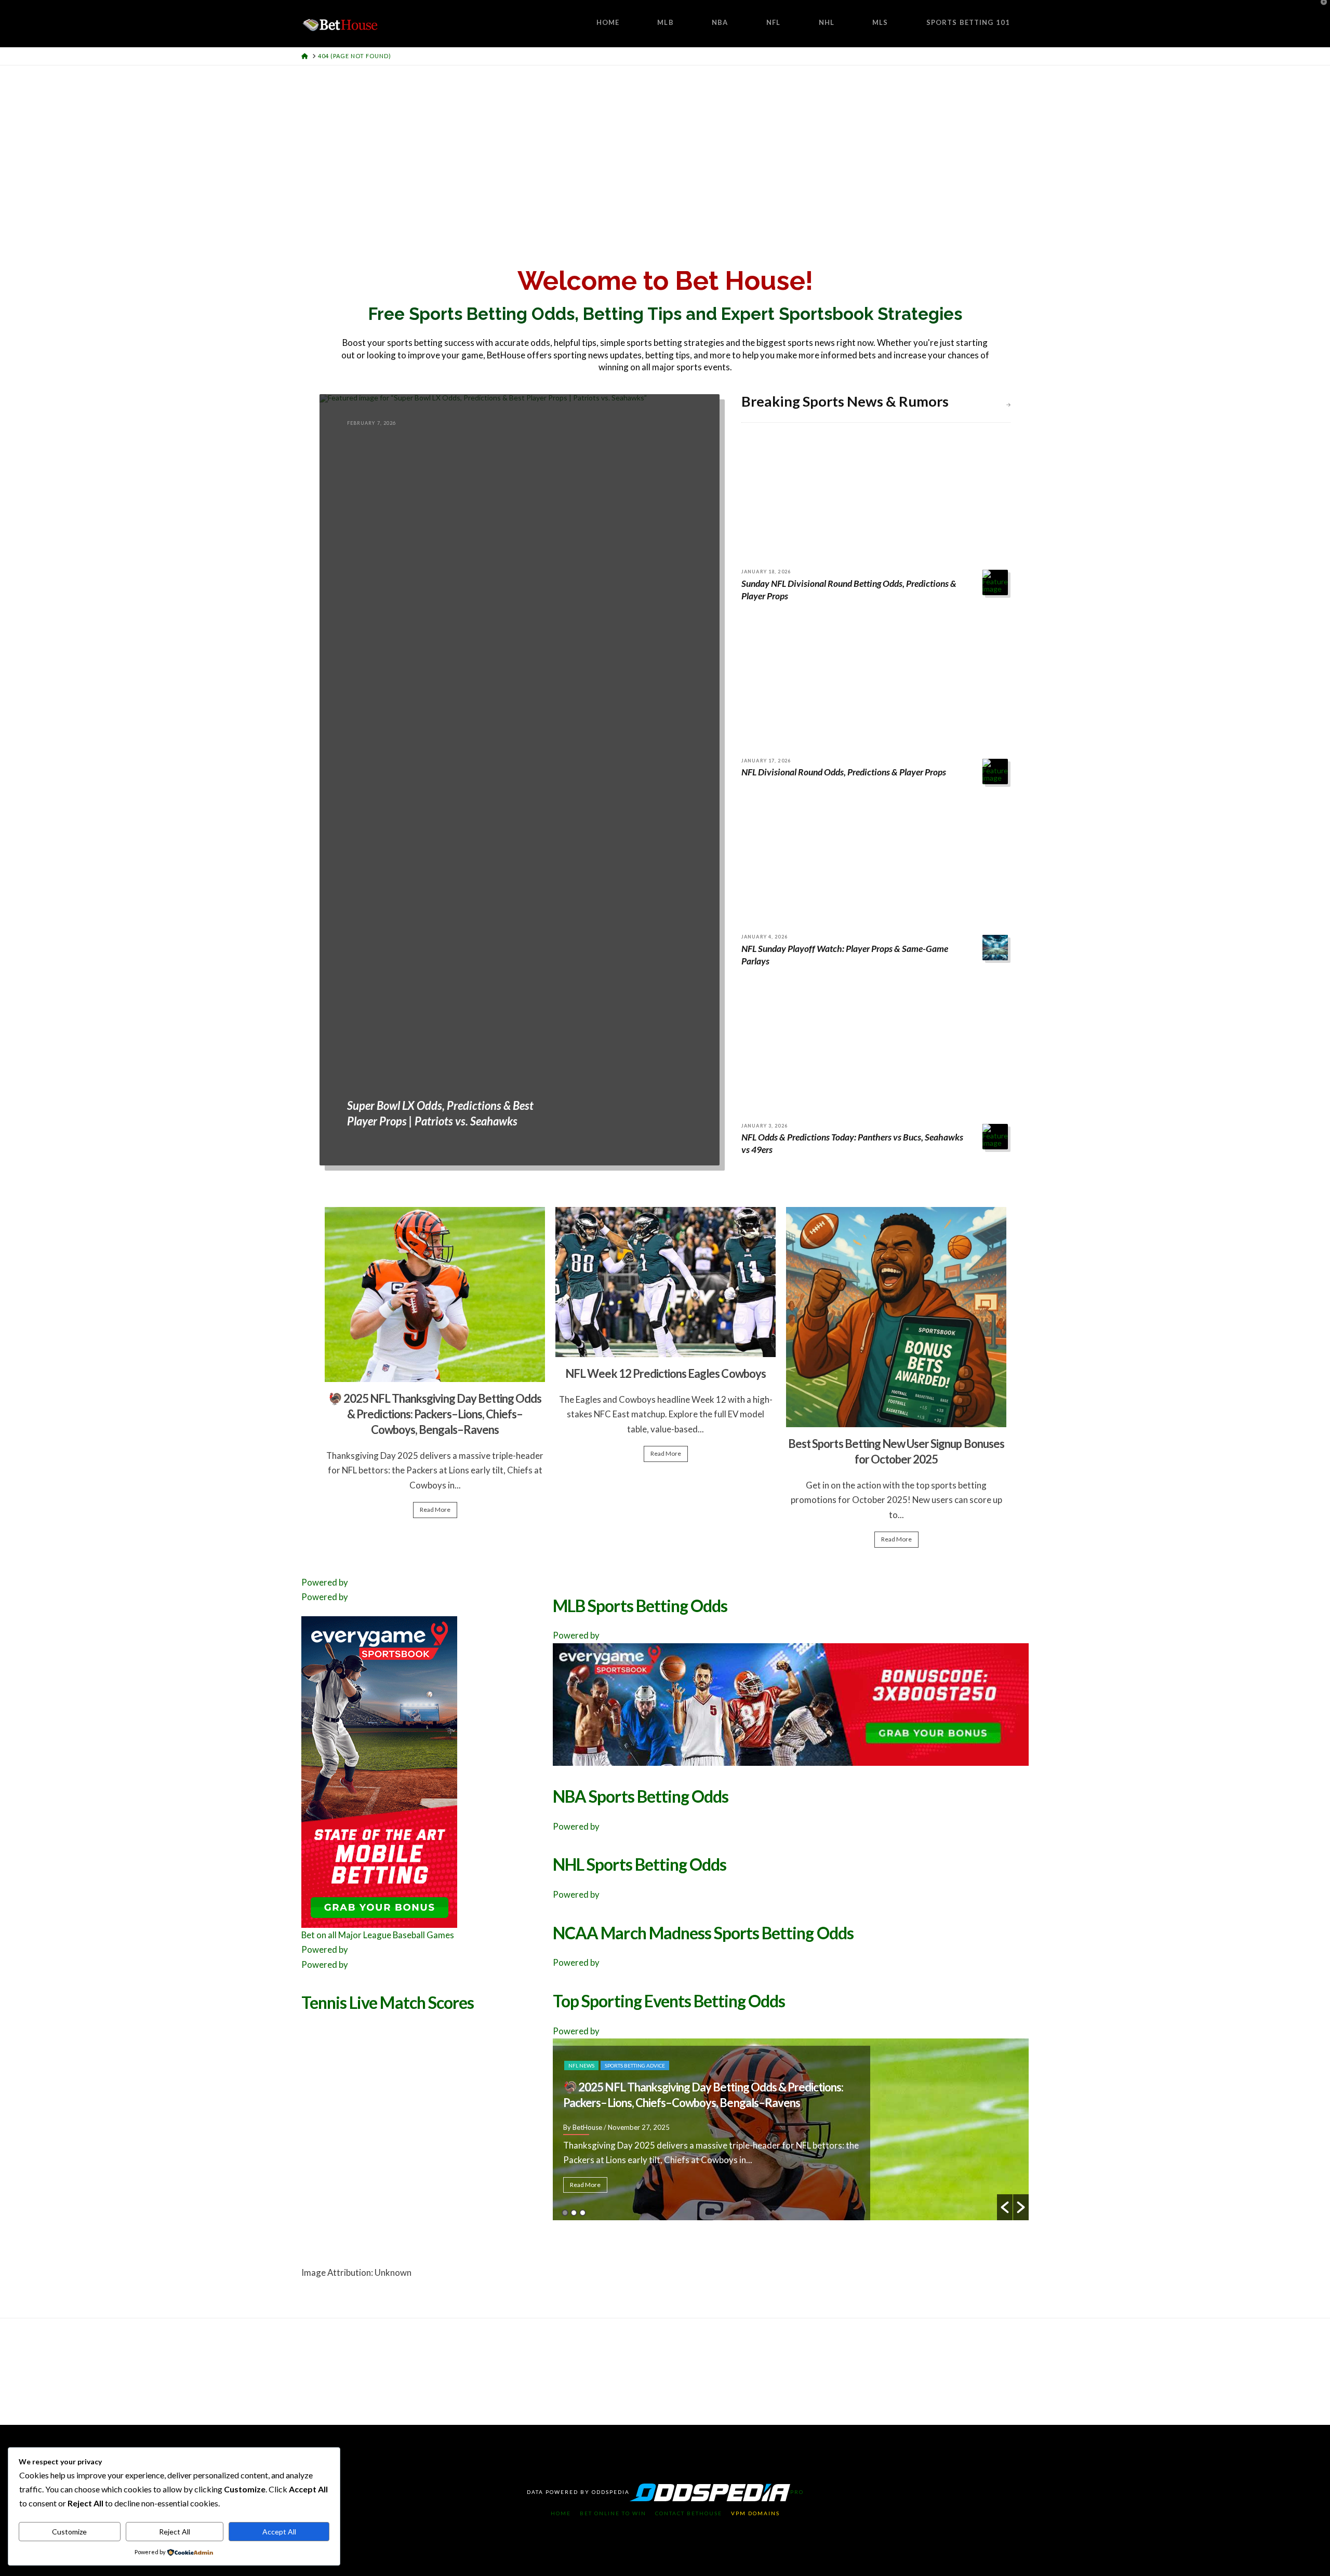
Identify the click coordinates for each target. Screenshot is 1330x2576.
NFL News (581, 2065)
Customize (69, 2532)
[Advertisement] (665, 143)
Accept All (279, 2532)
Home (561, 2513)
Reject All (175, 2532)
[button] (1005, 2207)
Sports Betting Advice (635, 2065)
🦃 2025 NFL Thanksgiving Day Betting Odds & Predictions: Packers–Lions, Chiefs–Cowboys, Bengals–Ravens (435, 1414)
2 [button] (574, 2213)
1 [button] (565, 2213)
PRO (797, 2492)
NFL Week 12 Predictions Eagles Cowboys (666, 1373)
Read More (435, 1510)
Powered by (325, 1582)
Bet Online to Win (613, 2513)
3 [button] (583, 2213)
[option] (435, 1367)
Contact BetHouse (689, 2513)
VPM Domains (755, 2513)
